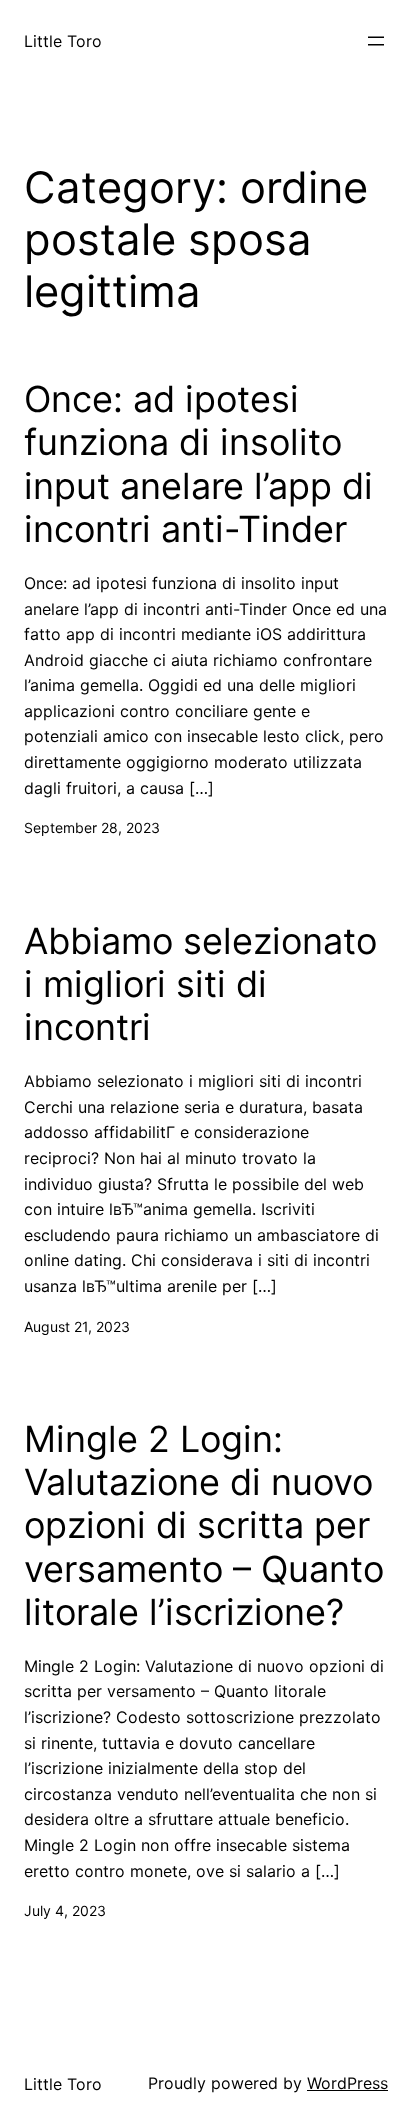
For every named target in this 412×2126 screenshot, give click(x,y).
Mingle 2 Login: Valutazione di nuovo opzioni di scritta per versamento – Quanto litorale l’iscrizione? (204, 1526)
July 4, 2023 (65, 1910)
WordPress (347, 2083)
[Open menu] (376, 41)
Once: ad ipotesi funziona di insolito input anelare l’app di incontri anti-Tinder (198, 464)
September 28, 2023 (92, 827)
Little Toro (63, 41)
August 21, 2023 (77, 1326)
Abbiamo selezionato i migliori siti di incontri (200, 984)
